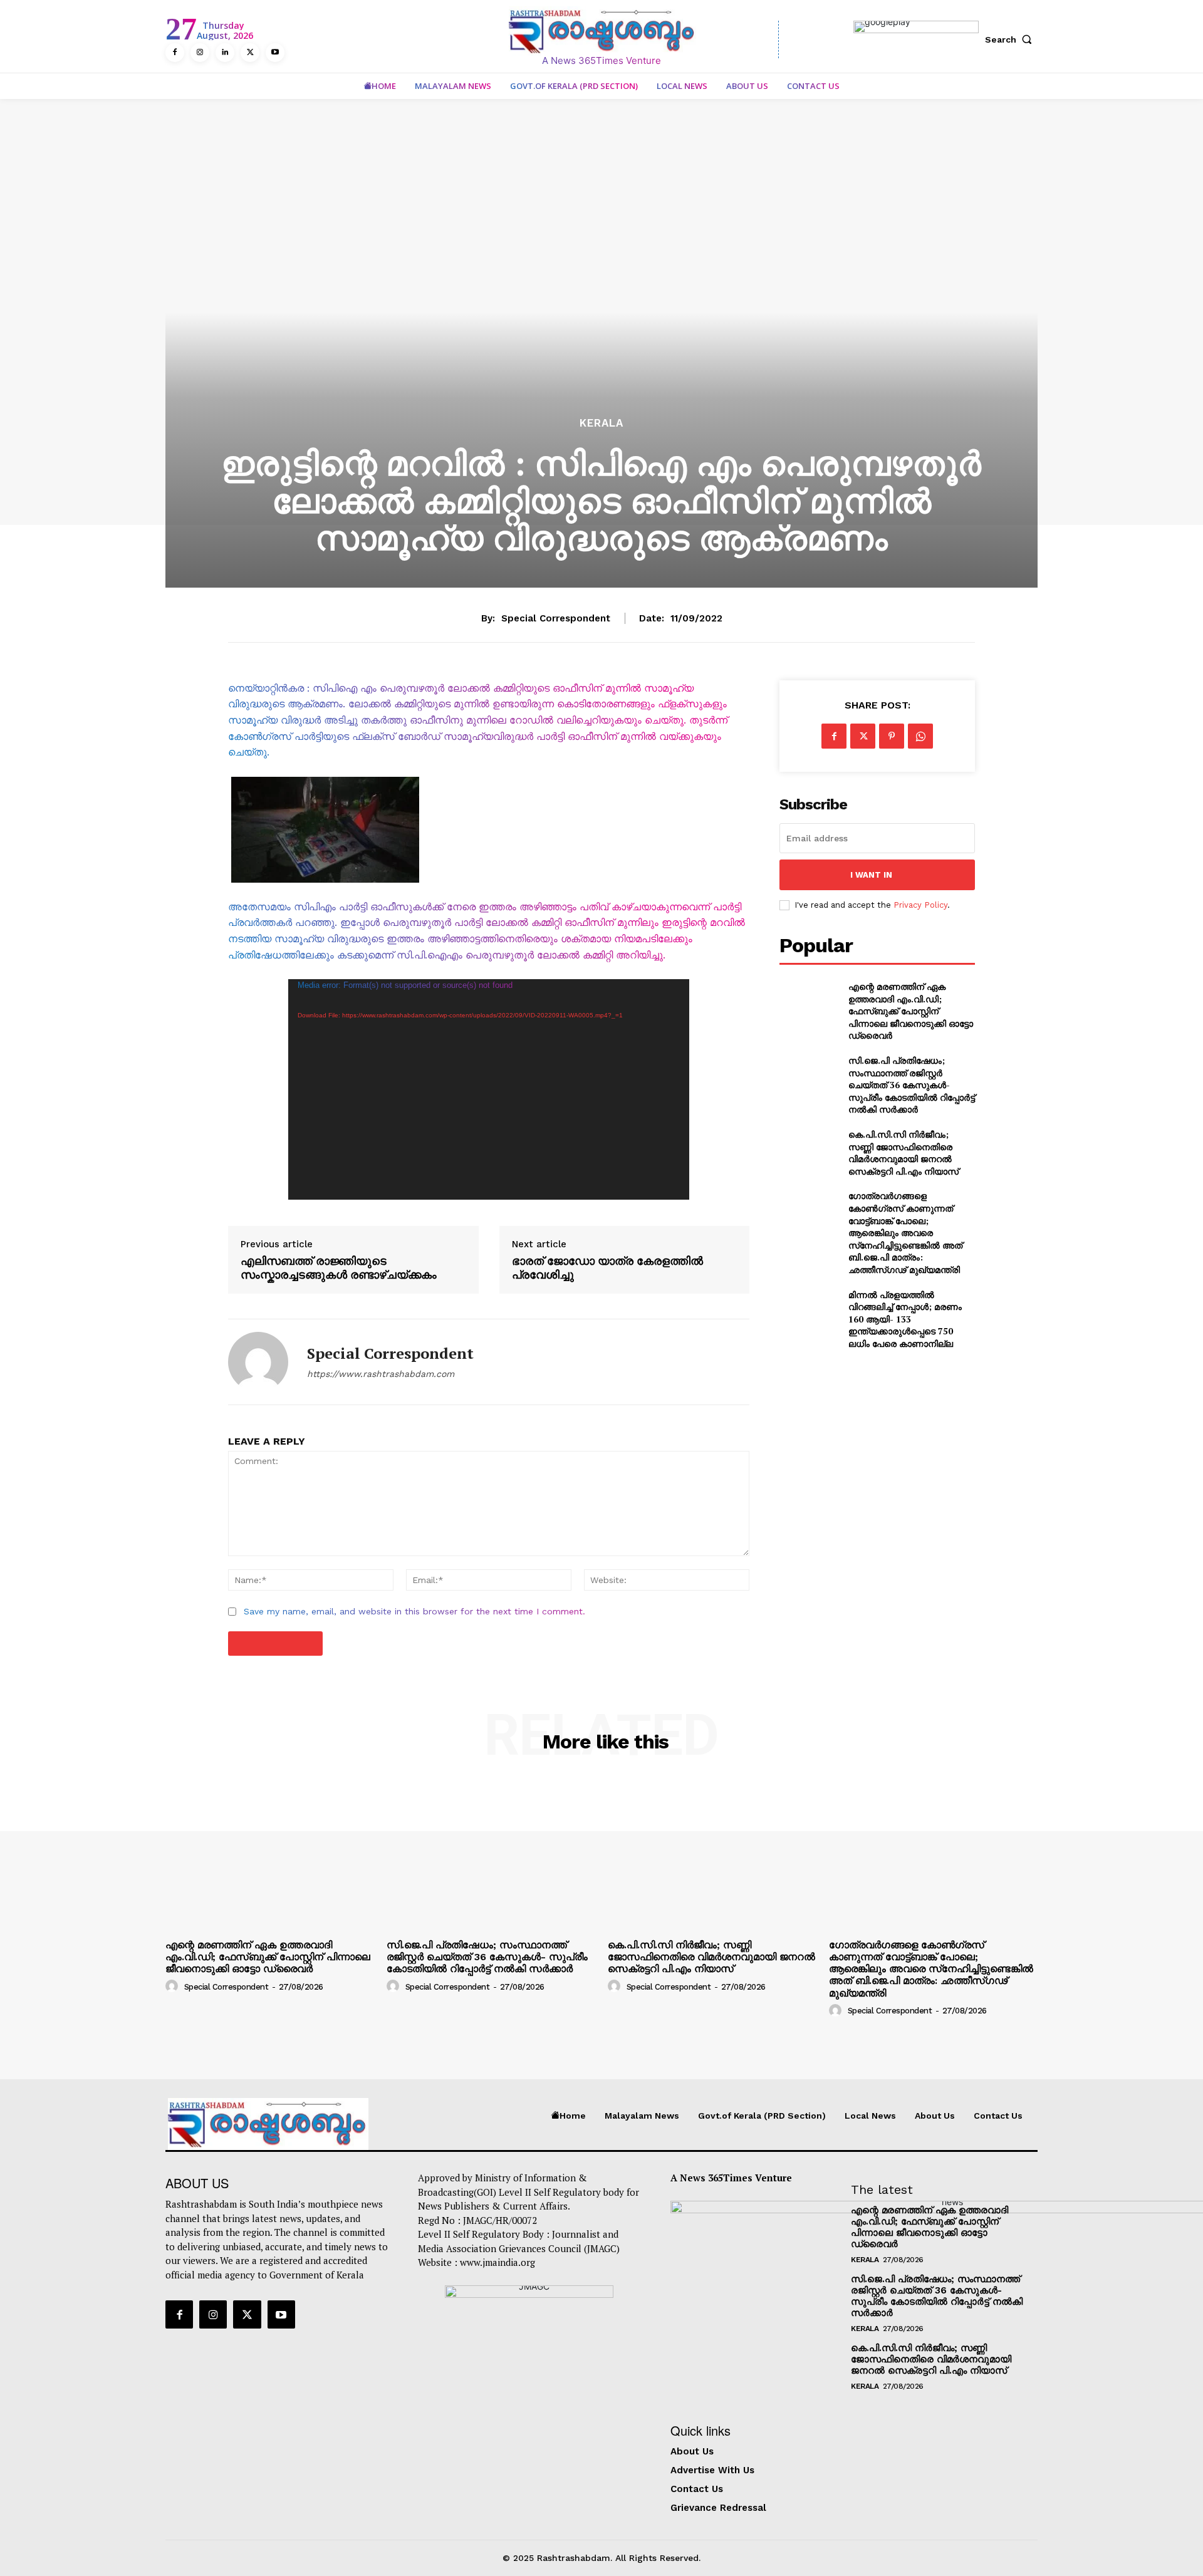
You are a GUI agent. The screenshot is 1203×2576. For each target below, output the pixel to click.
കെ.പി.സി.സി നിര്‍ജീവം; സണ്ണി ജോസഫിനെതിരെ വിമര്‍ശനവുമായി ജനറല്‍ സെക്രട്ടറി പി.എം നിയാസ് (904, 1153)
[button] (1011, 39)
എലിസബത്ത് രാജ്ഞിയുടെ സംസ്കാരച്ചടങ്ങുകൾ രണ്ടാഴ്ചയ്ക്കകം (339, 1268)
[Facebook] (175, 53)
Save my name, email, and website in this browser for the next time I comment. (414, 1611)
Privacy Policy (920, 905)
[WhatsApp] (920, 736)
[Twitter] (250, 53)
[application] (489, 1089)
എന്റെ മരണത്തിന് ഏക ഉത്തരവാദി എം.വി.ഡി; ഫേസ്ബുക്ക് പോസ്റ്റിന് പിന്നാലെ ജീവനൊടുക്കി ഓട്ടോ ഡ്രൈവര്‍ (911, 1011)
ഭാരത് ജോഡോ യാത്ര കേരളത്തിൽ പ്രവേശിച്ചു (607, 1268)
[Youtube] (275, 53)
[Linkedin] (225, 53)
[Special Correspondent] (258, 1362)
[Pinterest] (892, 736)
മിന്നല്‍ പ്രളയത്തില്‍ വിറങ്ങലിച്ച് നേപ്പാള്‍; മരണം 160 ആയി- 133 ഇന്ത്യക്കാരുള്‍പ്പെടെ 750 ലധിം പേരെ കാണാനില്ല (905, 1319)
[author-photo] (174, 1986)
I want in (871, 875)
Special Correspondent (556, 618)
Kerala (601, 423)
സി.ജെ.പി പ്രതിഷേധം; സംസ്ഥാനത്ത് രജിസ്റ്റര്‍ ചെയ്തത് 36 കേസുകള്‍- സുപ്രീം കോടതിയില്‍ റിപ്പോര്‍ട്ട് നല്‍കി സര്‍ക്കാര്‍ (912, 1085)
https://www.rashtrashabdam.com (381, 1374)
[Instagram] (200, 53)
